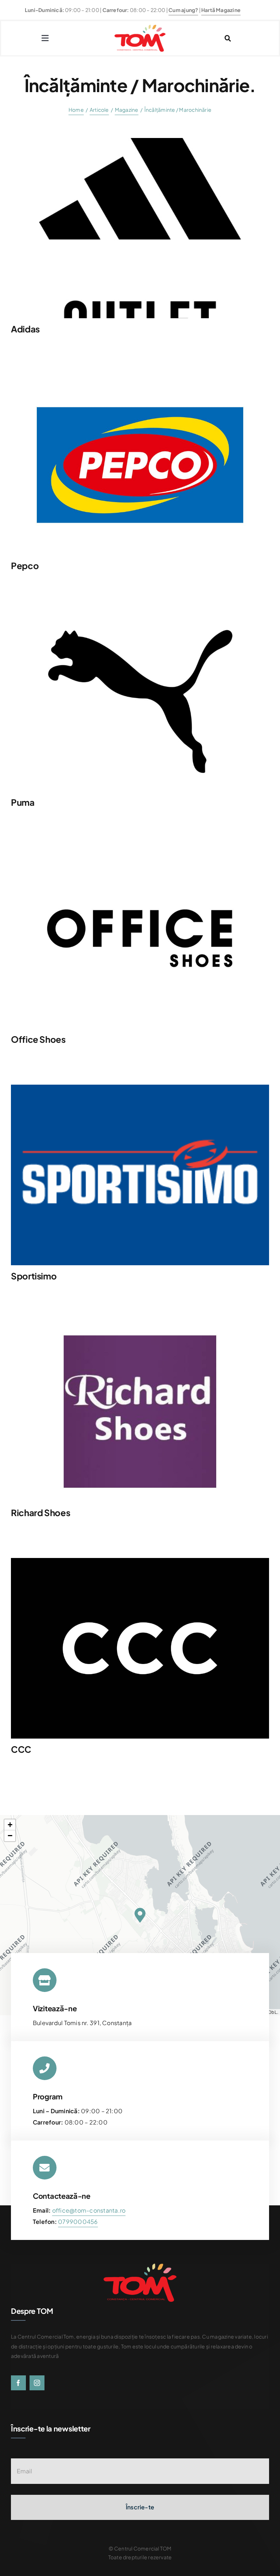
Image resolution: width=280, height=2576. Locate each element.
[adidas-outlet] (140, 141)
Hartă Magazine (221, 10)
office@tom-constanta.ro (89, 2210)
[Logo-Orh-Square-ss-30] (140, 377)
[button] (140, 1915)
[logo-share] (140, 1087)
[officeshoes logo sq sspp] (140, 851)
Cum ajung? (183, 10)
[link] (78, 2222)
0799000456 (78, 2222)
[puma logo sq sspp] (140, 614)
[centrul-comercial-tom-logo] (140, 27)
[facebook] (18, 2383)
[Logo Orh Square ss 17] (140, 1561)
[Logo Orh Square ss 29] (140, 1324)
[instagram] (37, 2383)
